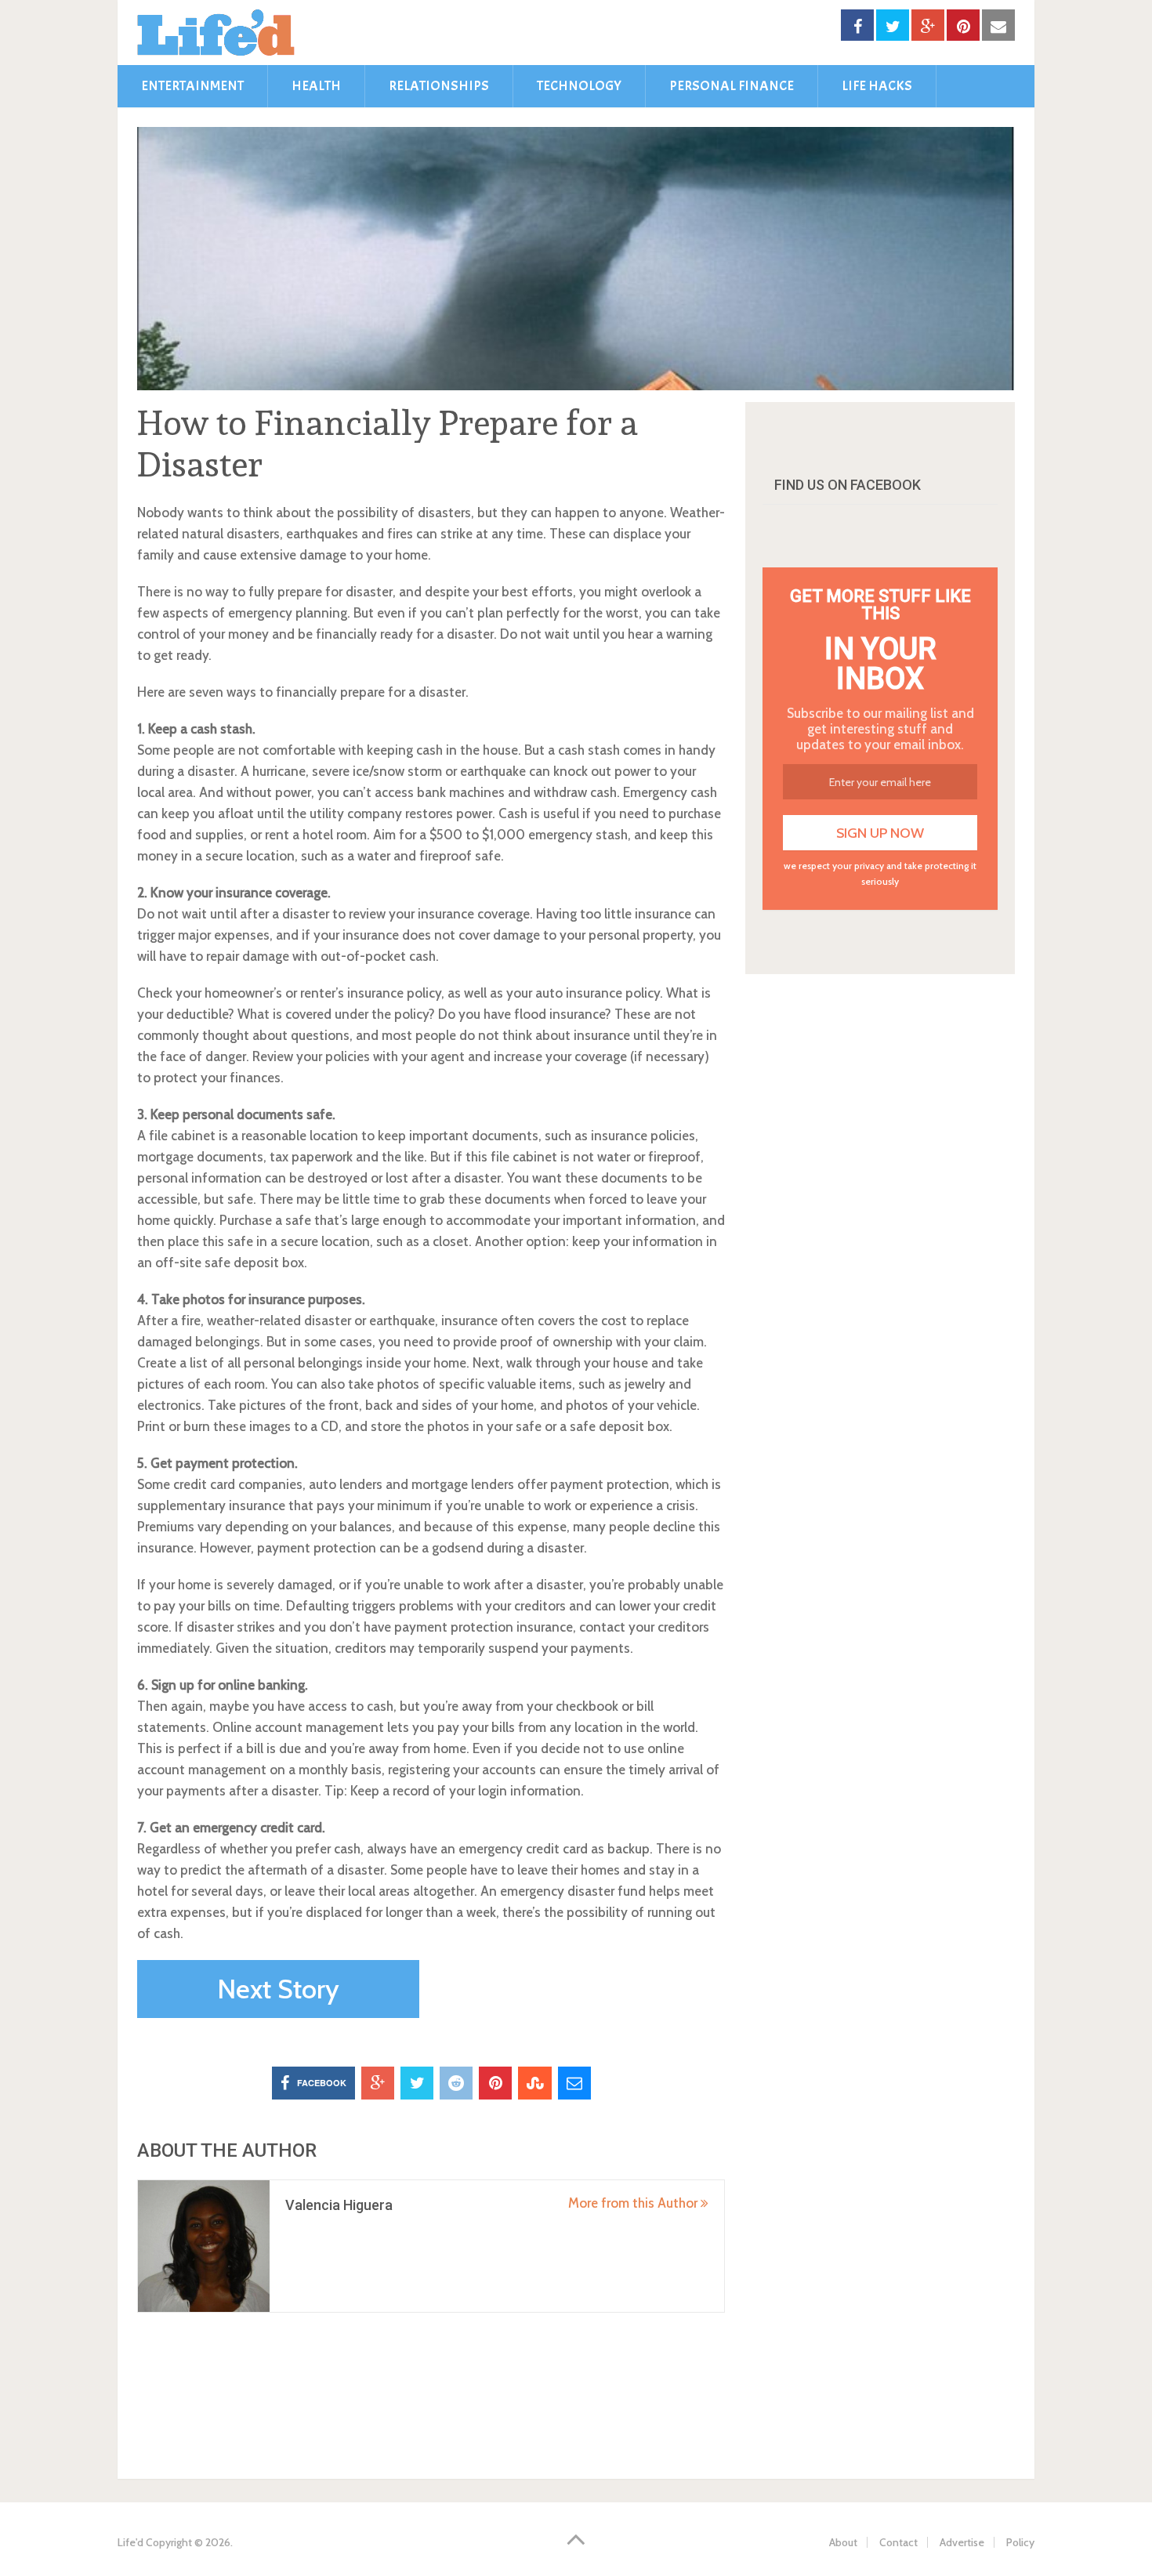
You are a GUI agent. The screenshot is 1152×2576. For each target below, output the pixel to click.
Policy (1020, 2542)
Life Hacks (877, 86)
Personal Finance (732, 86)
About (843, 2542)
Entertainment (192, 86)
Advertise (962, 2542)
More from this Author (634, 2203)
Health (316, 86)
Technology (579, 86)
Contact (898, 2542)
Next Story (278, 1989)
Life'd (130, 2542)
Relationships (439, 86)
